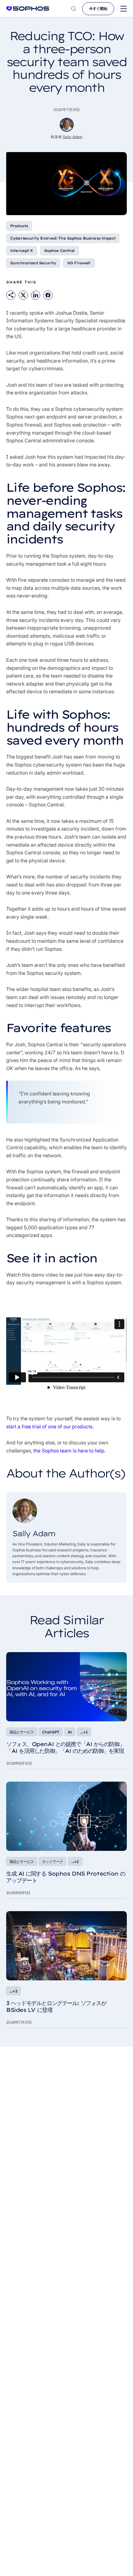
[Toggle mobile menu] (124, 9)
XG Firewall (79, 263)
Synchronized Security (33, 263)
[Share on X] (23, 295)
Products (19, 226)
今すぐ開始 (98, 9)
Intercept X (22, 251)
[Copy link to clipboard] (11, 295)
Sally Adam (73, 137)
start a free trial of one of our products (49, 1426)
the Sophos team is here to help (69, 1451)
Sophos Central (60, 251)
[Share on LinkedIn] (36, 295)
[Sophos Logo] (28, 9)
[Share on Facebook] (48, 295)
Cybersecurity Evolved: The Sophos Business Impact (63, 238)
